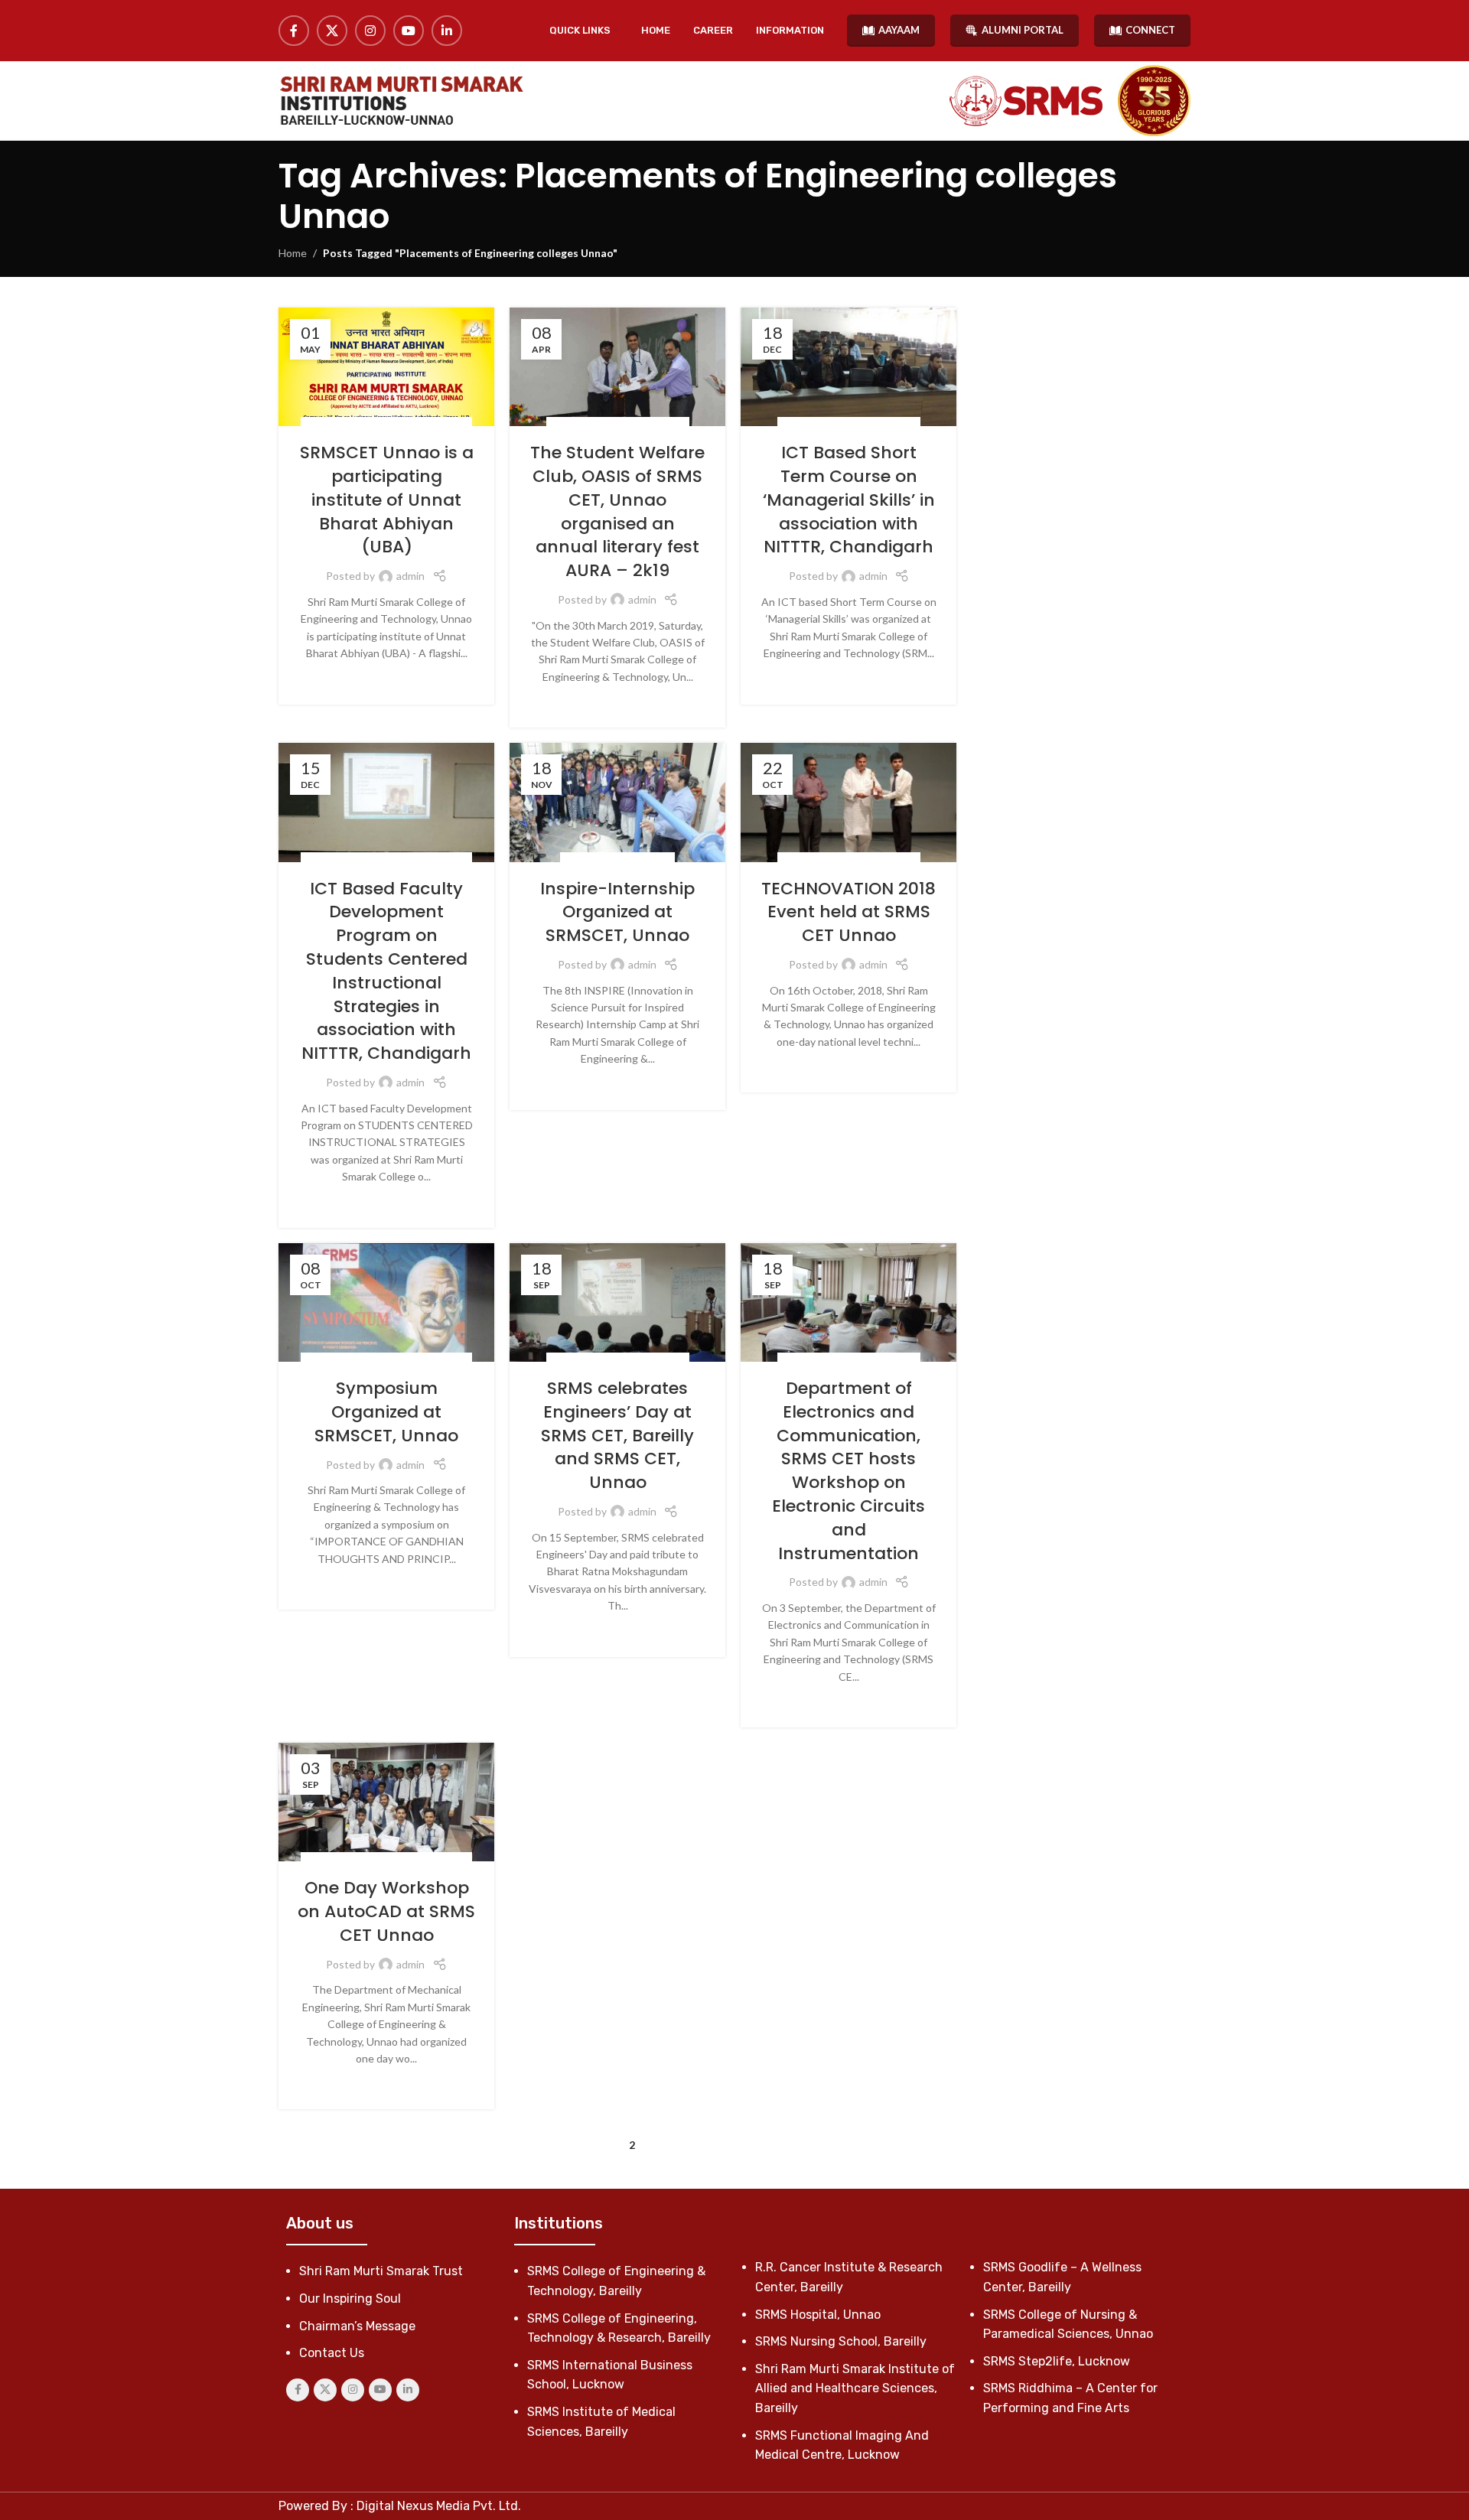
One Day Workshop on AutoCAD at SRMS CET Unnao (386, 1911)
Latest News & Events (386, 425)
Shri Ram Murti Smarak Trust (381, 2271)
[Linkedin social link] (447, 31)
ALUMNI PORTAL (1023, 30)
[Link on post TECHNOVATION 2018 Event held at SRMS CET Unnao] (849, 802)
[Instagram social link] (370, 31)
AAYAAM (899, 30)
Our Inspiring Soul (350, 2299)
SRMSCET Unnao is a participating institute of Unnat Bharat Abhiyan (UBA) (387, 500)
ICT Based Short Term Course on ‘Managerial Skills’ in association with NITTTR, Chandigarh (849, 500)
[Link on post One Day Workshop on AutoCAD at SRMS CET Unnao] (386, 1802)
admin (410, 576)
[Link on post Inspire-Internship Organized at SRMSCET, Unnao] (617, 802)
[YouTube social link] (409, 31)
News (452, 425)
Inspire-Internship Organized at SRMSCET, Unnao (617, 912)
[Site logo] (401, 101)
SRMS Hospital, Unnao (818, 2315)
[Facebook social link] (294, 31)
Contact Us (332, 2353)
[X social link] (332, 31)
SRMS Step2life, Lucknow (1057, 2361)
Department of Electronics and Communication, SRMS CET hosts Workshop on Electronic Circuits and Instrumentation (849, 1471)
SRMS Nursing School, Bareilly (841, 2341)
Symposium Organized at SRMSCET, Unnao (386, 1412)
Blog (321, 425)
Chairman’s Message (357, 2326)
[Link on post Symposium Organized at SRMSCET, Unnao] (386, 1302)
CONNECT (1150, 30)
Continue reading (387, 677)
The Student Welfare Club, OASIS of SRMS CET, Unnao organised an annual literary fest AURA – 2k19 (617, 511)
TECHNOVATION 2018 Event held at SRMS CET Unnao (849, 912)
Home (293, 253)
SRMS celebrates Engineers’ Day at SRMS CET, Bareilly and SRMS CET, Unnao (617, 1435)
